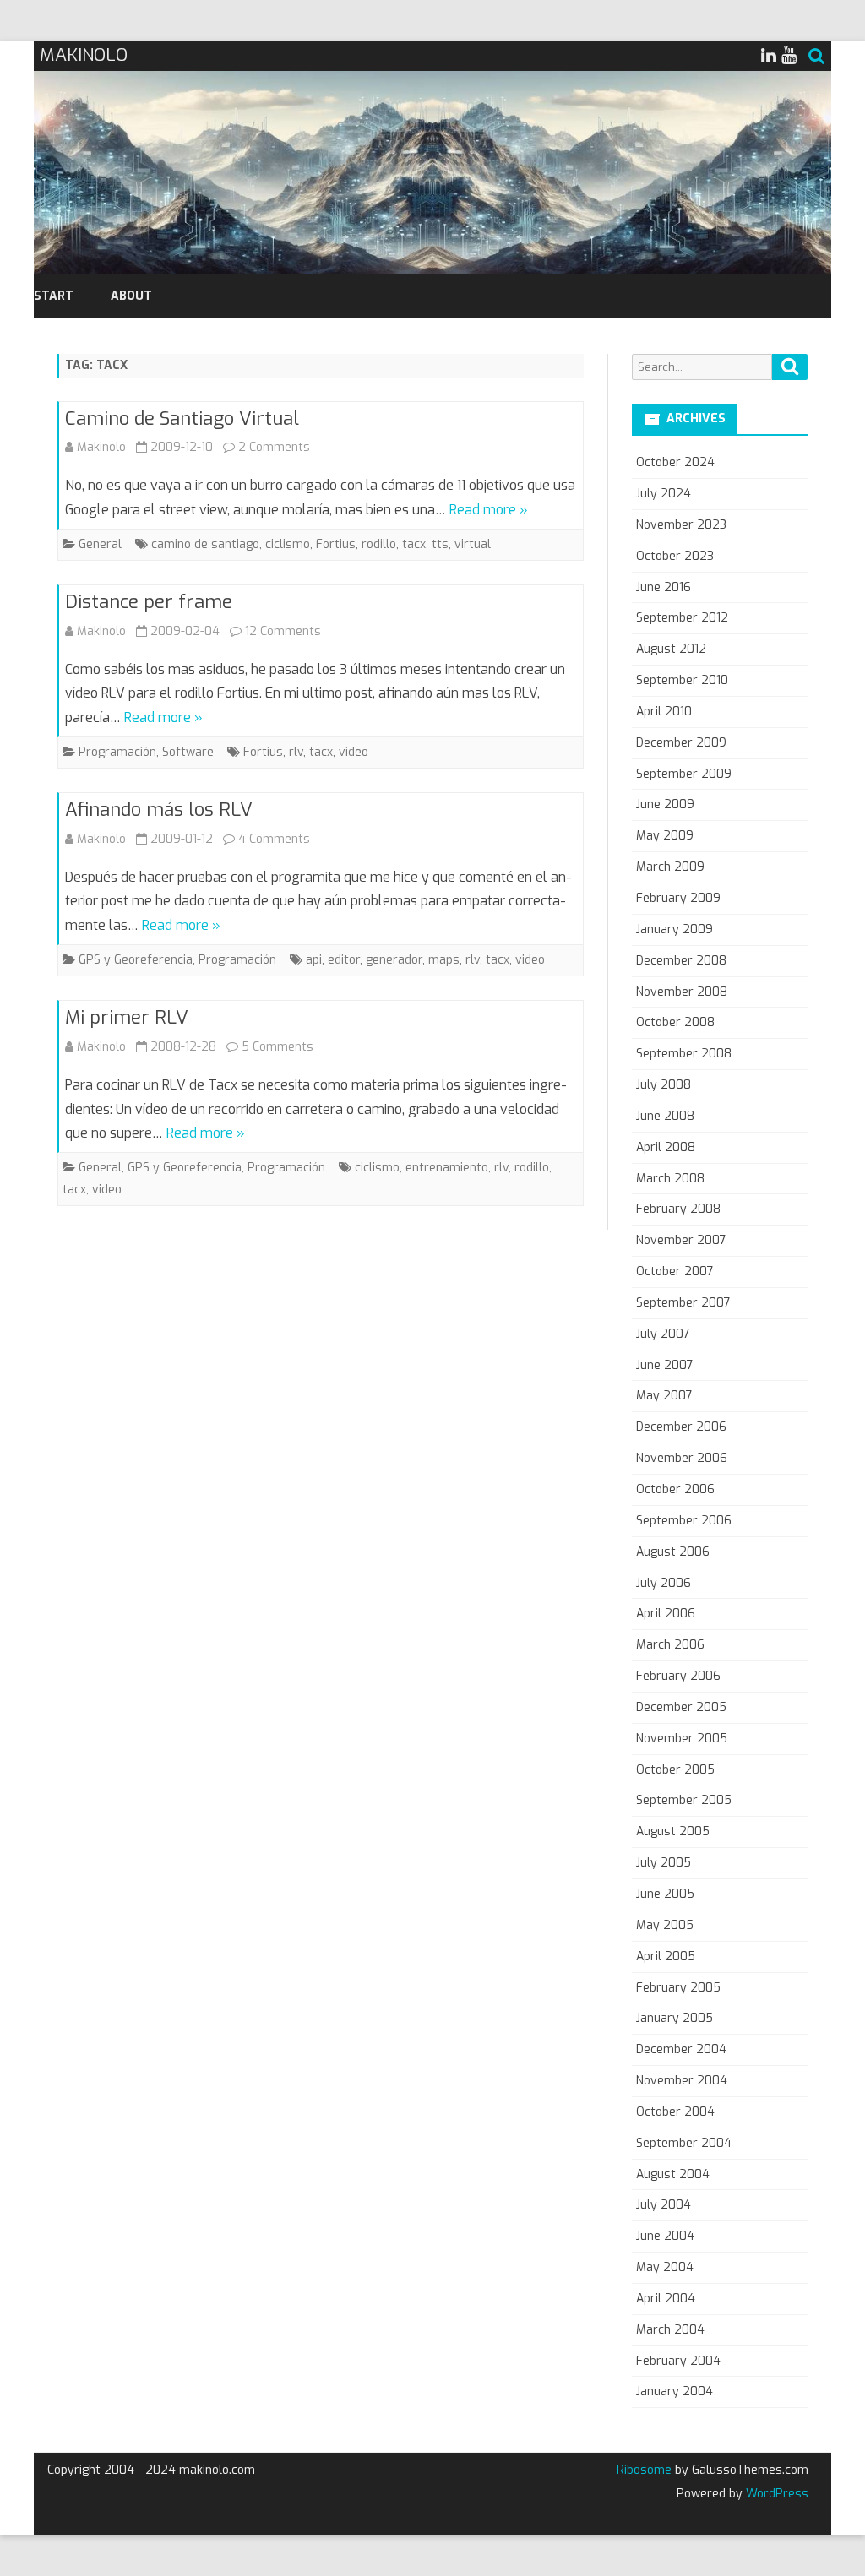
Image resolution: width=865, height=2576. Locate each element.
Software (188, 752)
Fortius (336, 544)
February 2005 (678, 1988)
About (131, 296)
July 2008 (664, 1085)
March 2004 (670, 2330)
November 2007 (681, 1240)
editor (344, 960)
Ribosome (644, 2470)
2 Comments (274, 447)
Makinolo (101, 447)
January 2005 (675, 2018)
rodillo (379, 544)
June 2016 (664, 587)
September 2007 (683, 1303)
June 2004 (665, 2236)
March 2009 (670, 867)
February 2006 (678, 1676)
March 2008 (670, 1179)
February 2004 (678, 2361)
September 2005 (684, 1800)
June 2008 (665, 1116)
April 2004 (666, 2299)
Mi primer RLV (127, 1017)
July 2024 (664, 494)
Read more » (489, 510)
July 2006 (664, 1583)
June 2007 (665, 1365)
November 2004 (682, 2081)
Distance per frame (149, 602)
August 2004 (673, 2174)
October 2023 (675, 556)
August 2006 (673, 1552)
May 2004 (665, 2267)
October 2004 (675, 2112)
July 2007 (663, 1334)
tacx (414, 544)
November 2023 (681, 525)
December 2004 (681, 2049)
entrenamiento (447, 1168)
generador (394, 960)
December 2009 (681, 743)
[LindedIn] (769, 56)
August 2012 (671, 649)
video (354, 752)
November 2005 (682, 1739)
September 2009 (684, 774)
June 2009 (665, 804)
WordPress (775, 2494)
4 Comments (274, 839)
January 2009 (675, 929)
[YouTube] (789, 56)
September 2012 (682, 618)
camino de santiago (205, 544)
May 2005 (665, 1925)
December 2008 (681, 961)
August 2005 (673, 1831)
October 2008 (675, 1022)
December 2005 (681, 1707)
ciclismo (288, 544)
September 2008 (684, 1054)
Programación (117, 752)
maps (444, 960)
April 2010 (664, 712)
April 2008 (666, 1147)
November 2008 (682, 992)
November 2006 (682, 1458)
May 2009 (665, 836)
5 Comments (277, 1047)
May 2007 (664, 1396)
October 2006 (675, 1489)
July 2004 (664, 2205)
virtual (473, 544)
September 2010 (682, 680)
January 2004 (675, 2391)
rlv (296, 752)
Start (54, 296)
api (314, 960)
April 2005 (666, 1956)
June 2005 (665, 1894)
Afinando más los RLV (159, 810)
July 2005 (664, 1863)
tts (440, 544)
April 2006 (666, 1614)
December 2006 (681, 1427)
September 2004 (684, 2143)
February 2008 (678, 1209)
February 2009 (678, 898)
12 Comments (283, 631)
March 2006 (670, 1645)
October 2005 (675, 1770)
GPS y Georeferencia (136, 960)
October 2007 (675, 1272)
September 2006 (684, 1521)
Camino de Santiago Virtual (182, 418)
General (100, 544)
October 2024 (675, 462)
